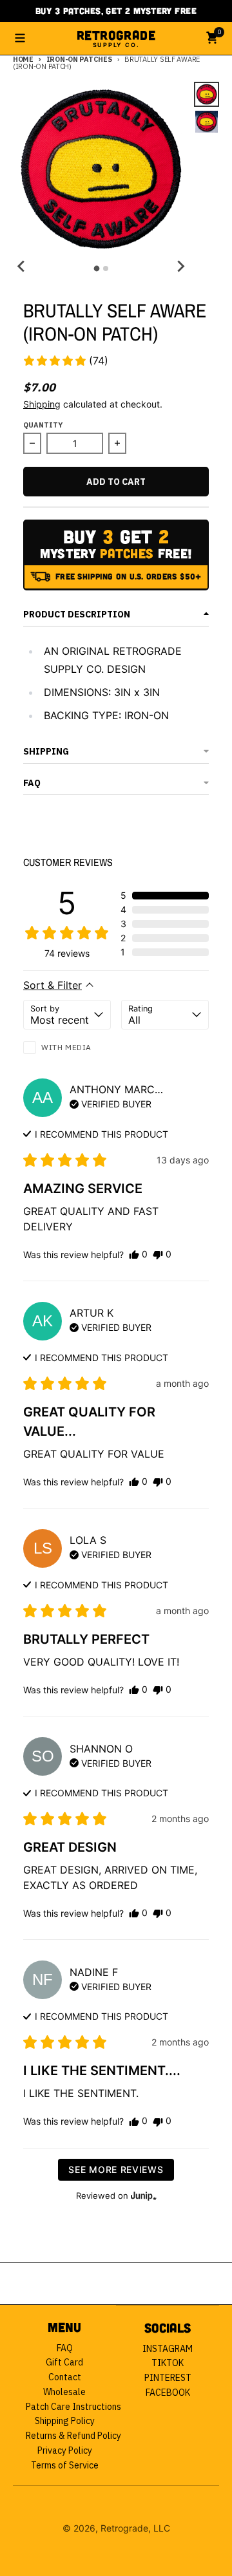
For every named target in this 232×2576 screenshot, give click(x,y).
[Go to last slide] (22, 267)
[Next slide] (180, 267)
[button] (65, 361)
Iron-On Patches (79, 59)
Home (23, 59)
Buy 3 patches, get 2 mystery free (116, 11)
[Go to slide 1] (96, 269)
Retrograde (116, 38)
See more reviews (116, 2169)
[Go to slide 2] (106, 268)
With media (66, 1047)
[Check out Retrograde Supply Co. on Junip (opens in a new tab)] (142, 2195)
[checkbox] (67, 1049)
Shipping (42, 404)
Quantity (43, 425)
